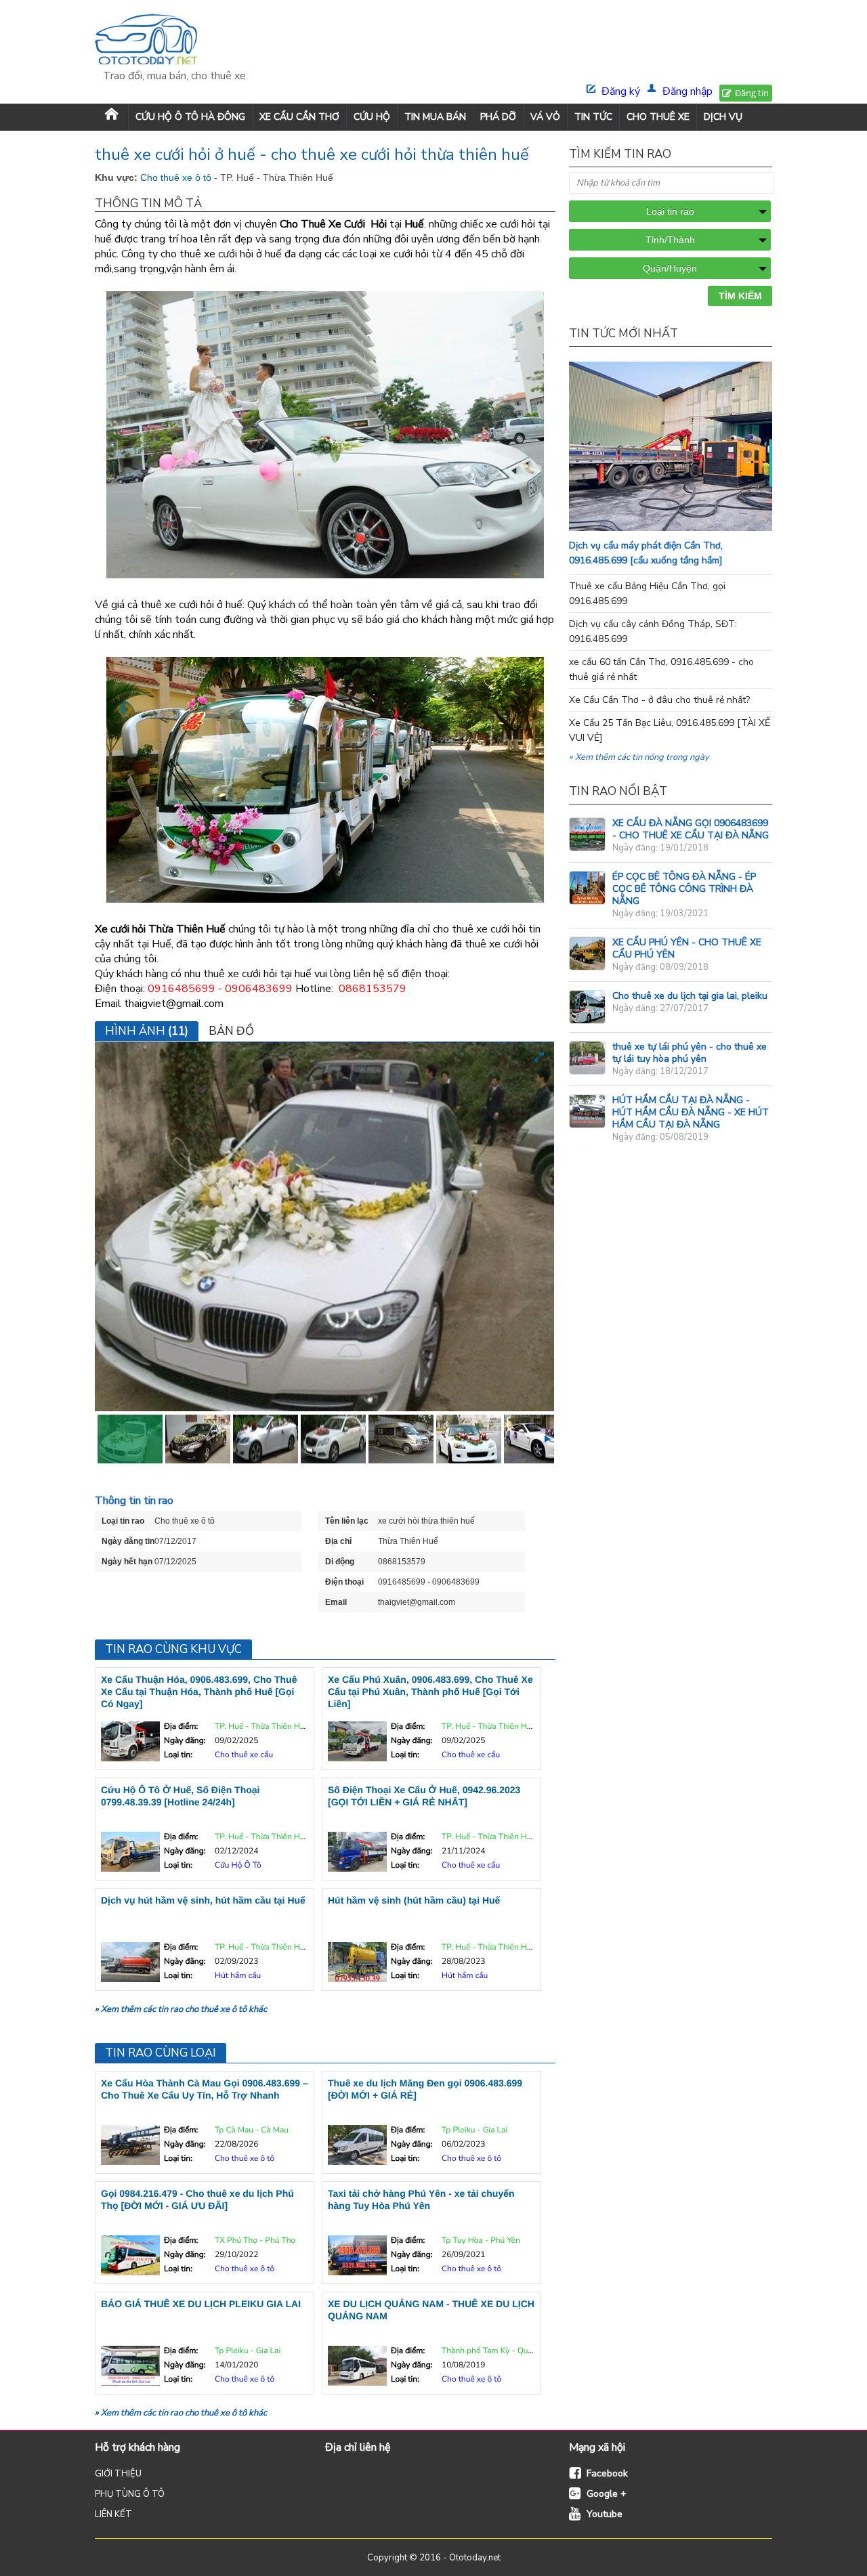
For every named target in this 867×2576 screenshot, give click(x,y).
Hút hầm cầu (238, 1976)
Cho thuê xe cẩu (244, 1755)
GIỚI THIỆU (118, 2474)
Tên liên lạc (347, 1521)
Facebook (607, 2473)
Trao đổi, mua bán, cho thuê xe (174, 76)
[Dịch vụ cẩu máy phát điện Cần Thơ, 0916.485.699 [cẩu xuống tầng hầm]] (698, 528)
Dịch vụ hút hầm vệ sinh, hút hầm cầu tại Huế (203, 1900)
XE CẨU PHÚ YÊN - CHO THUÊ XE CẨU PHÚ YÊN (687, 948)
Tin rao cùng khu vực (173, 1649)
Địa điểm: (181, 1727)
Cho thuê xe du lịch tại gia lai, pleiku (690, 996)
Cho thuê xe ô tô (177, 177)
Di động (340, 1562)
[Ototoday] (174, 41)
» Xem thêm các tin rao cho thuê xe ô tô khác (181, 2009)
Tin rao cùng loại (161, 2053)
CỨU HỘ (372, 117)
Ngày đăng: (185, 1741)
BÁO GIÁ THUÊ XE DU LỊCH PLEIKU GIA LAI (201, 2304)
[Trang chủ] (111, 117)
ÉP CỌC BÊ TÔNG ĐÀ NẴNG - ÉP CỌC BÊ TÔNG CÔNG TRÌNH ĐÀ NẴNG (684, 889)
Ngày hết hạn (127, 1562)
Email (336, 1602)
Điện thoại (344, 1582)
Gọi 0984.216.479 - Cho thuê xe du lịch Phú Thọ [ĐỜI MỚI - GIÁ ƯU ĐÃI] (197, 2199)
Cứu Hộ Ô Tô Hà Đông (190, 117)
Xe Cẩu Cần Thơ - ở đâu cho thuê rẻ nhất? (659, 700)
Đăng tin (752, 93)
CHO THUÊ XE (658, 117)
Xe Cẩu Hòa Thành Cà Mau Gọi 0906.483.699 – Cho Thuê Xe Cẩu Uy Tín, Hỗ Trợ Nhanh (205, 2089)
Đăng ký (621, 91)
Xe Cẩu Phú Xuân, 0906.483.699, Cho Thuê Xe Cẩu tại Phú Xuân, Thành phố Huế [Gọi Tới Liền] (430, 1692)
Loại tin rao (123, 1521)
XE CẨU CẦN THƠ (299, 117)
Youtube (605, 2514)
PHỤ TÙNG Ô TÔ (130, 2494)
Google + (607, 2494)
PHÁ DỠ (498, 117)
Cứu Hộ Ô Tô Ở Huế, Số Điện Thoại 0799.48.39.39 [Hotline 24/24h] (180, 1796)
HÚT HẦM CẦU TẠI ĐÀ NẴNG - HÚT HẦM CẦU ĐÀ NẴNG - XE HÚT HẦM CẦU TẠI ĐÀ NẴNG (691, 1112)
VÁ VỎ (545, 117)
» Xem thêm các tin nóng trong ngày (639, 757)
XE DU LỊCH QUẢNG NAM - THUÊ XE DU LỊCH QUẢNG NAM (431, 2310)
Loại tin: (178, 1755)
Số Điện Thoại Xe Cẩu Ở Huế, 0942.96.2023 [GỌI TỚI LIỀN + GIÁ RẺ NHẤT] (424, 1796)
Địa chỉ (338, 1541)
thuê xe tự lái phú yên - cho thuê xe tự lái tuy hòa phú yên (690, 1053)
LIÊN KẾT (113, 2514)
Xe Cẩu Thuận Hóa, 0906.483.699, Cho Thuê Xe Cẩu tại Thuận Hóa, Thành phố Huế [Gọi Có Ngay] (199, 1692)
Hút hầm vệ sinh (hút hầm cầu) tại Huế (414, 1900)
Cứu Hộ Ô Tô (238, 1866)
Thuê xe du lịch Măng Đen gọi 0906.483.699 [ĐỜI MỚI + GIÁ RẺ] (425, 2089)
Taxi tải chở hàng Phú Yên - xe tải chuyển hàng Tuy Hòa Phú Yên (421, 2199)
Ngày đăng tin (128, 1541)
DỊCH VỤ (723, 117)
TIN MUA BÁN (435, 117)
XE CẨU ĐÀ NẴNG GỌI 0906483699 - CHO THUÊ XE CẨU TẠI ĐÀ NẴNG (691, 829)
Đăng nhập (688, 91)
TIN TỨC (593, 117)
